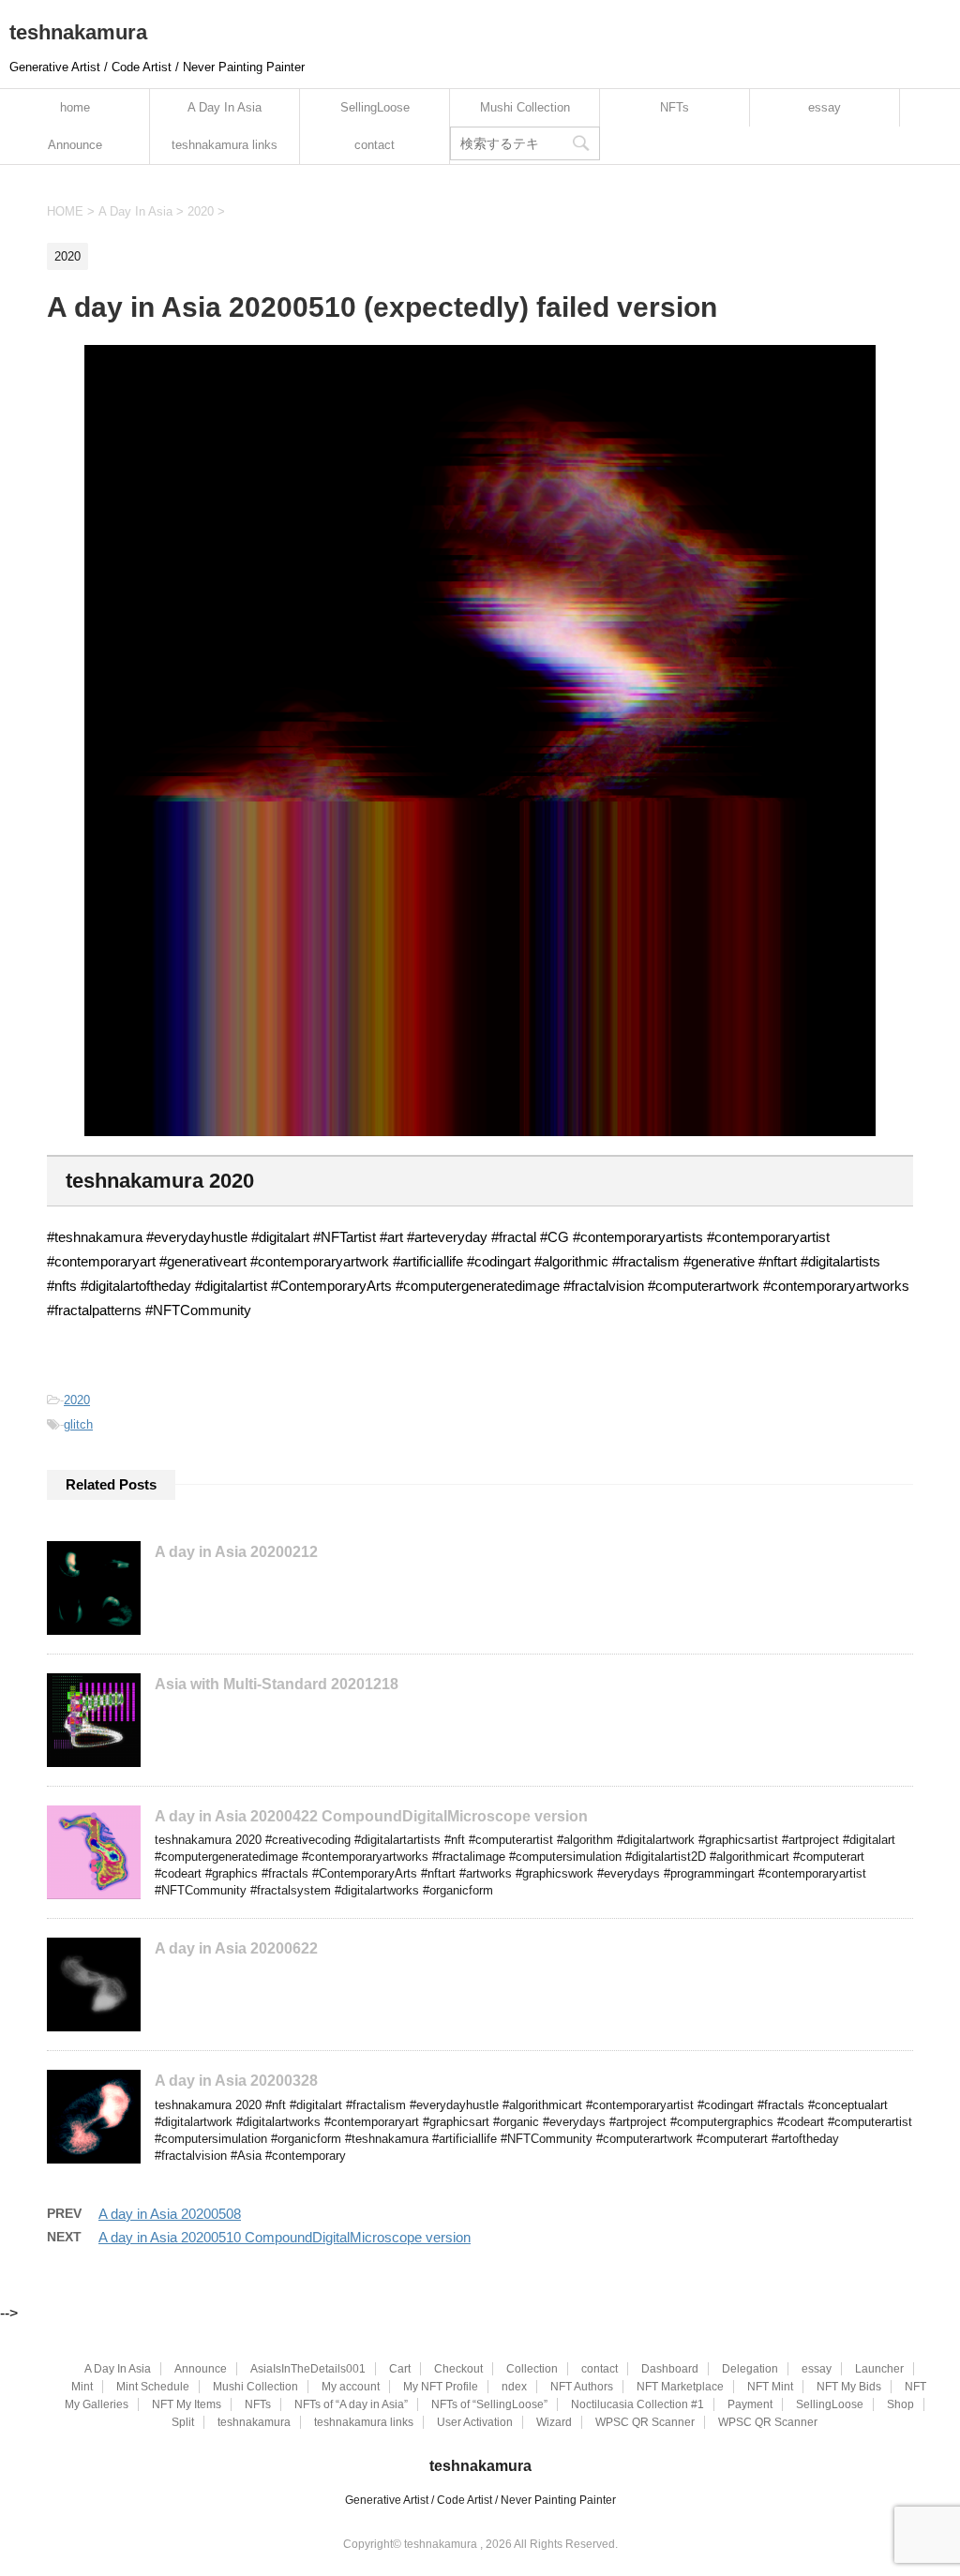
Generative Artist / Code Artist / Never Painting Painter (480, 2500)
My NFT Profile (441, 2387)
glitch (78, 1424)
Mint (82, 2387)
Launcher (879, 2369)
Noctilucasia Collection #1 (637, 2404)
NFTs (675, 107)
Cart (400, 2369)
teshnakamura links (225, 145)
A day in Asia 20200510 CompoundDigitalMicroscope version (285, 2237)
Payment (750, 2404)
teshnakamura (78, 32)
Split (183, 2422)
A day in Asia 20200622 (236, 1948)
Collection (532, 2369)
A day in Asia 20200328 (236, 2081)
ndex (514, 2387)
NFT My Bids (849, 2387)
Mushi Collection (525, 107)
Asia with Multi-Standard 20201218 (277, 1684)
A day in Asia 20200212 (236, 1552)
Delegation (750, 2369)
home (75, 107)
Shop (900, 2404)
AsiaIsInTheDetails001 (308, 2369)
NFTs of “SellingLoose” (489, 2404)
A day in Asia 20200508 (170, 2214)
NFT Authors (582, 2387)
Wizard (554, 2422)
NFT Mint (770, 2387)
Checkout (458, 2369)
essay (825, 107)
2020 (77, 1400)
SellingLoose (375, 107)
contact (375, 145)
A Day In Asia (225, 107)
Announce (75, 145)
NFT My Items (187, 2404)
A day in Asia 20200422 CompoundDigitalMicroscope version (371, 1816)
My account (351, 2387)
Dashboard (670, 2369)
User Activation (475, 2422)
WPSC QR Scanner (645, 2422)
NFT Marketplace (680, 2387)
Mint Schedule (153, 2387)
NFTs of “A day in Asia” (351, 2404)
